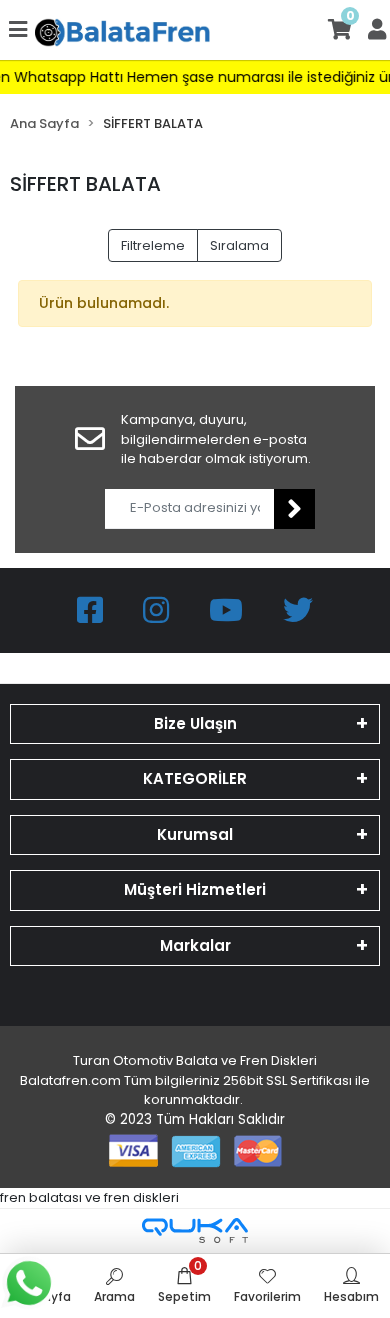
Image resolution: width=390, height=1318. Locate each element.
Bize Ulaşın (195, 723)
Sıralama (239, 245)
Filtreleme (153, 245)
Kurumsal (195, 834)
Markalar (195, 945)
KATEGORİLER (195, 778)
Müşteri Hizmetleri (195, 889)
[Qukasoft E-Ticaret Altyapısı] (195, 1230)
